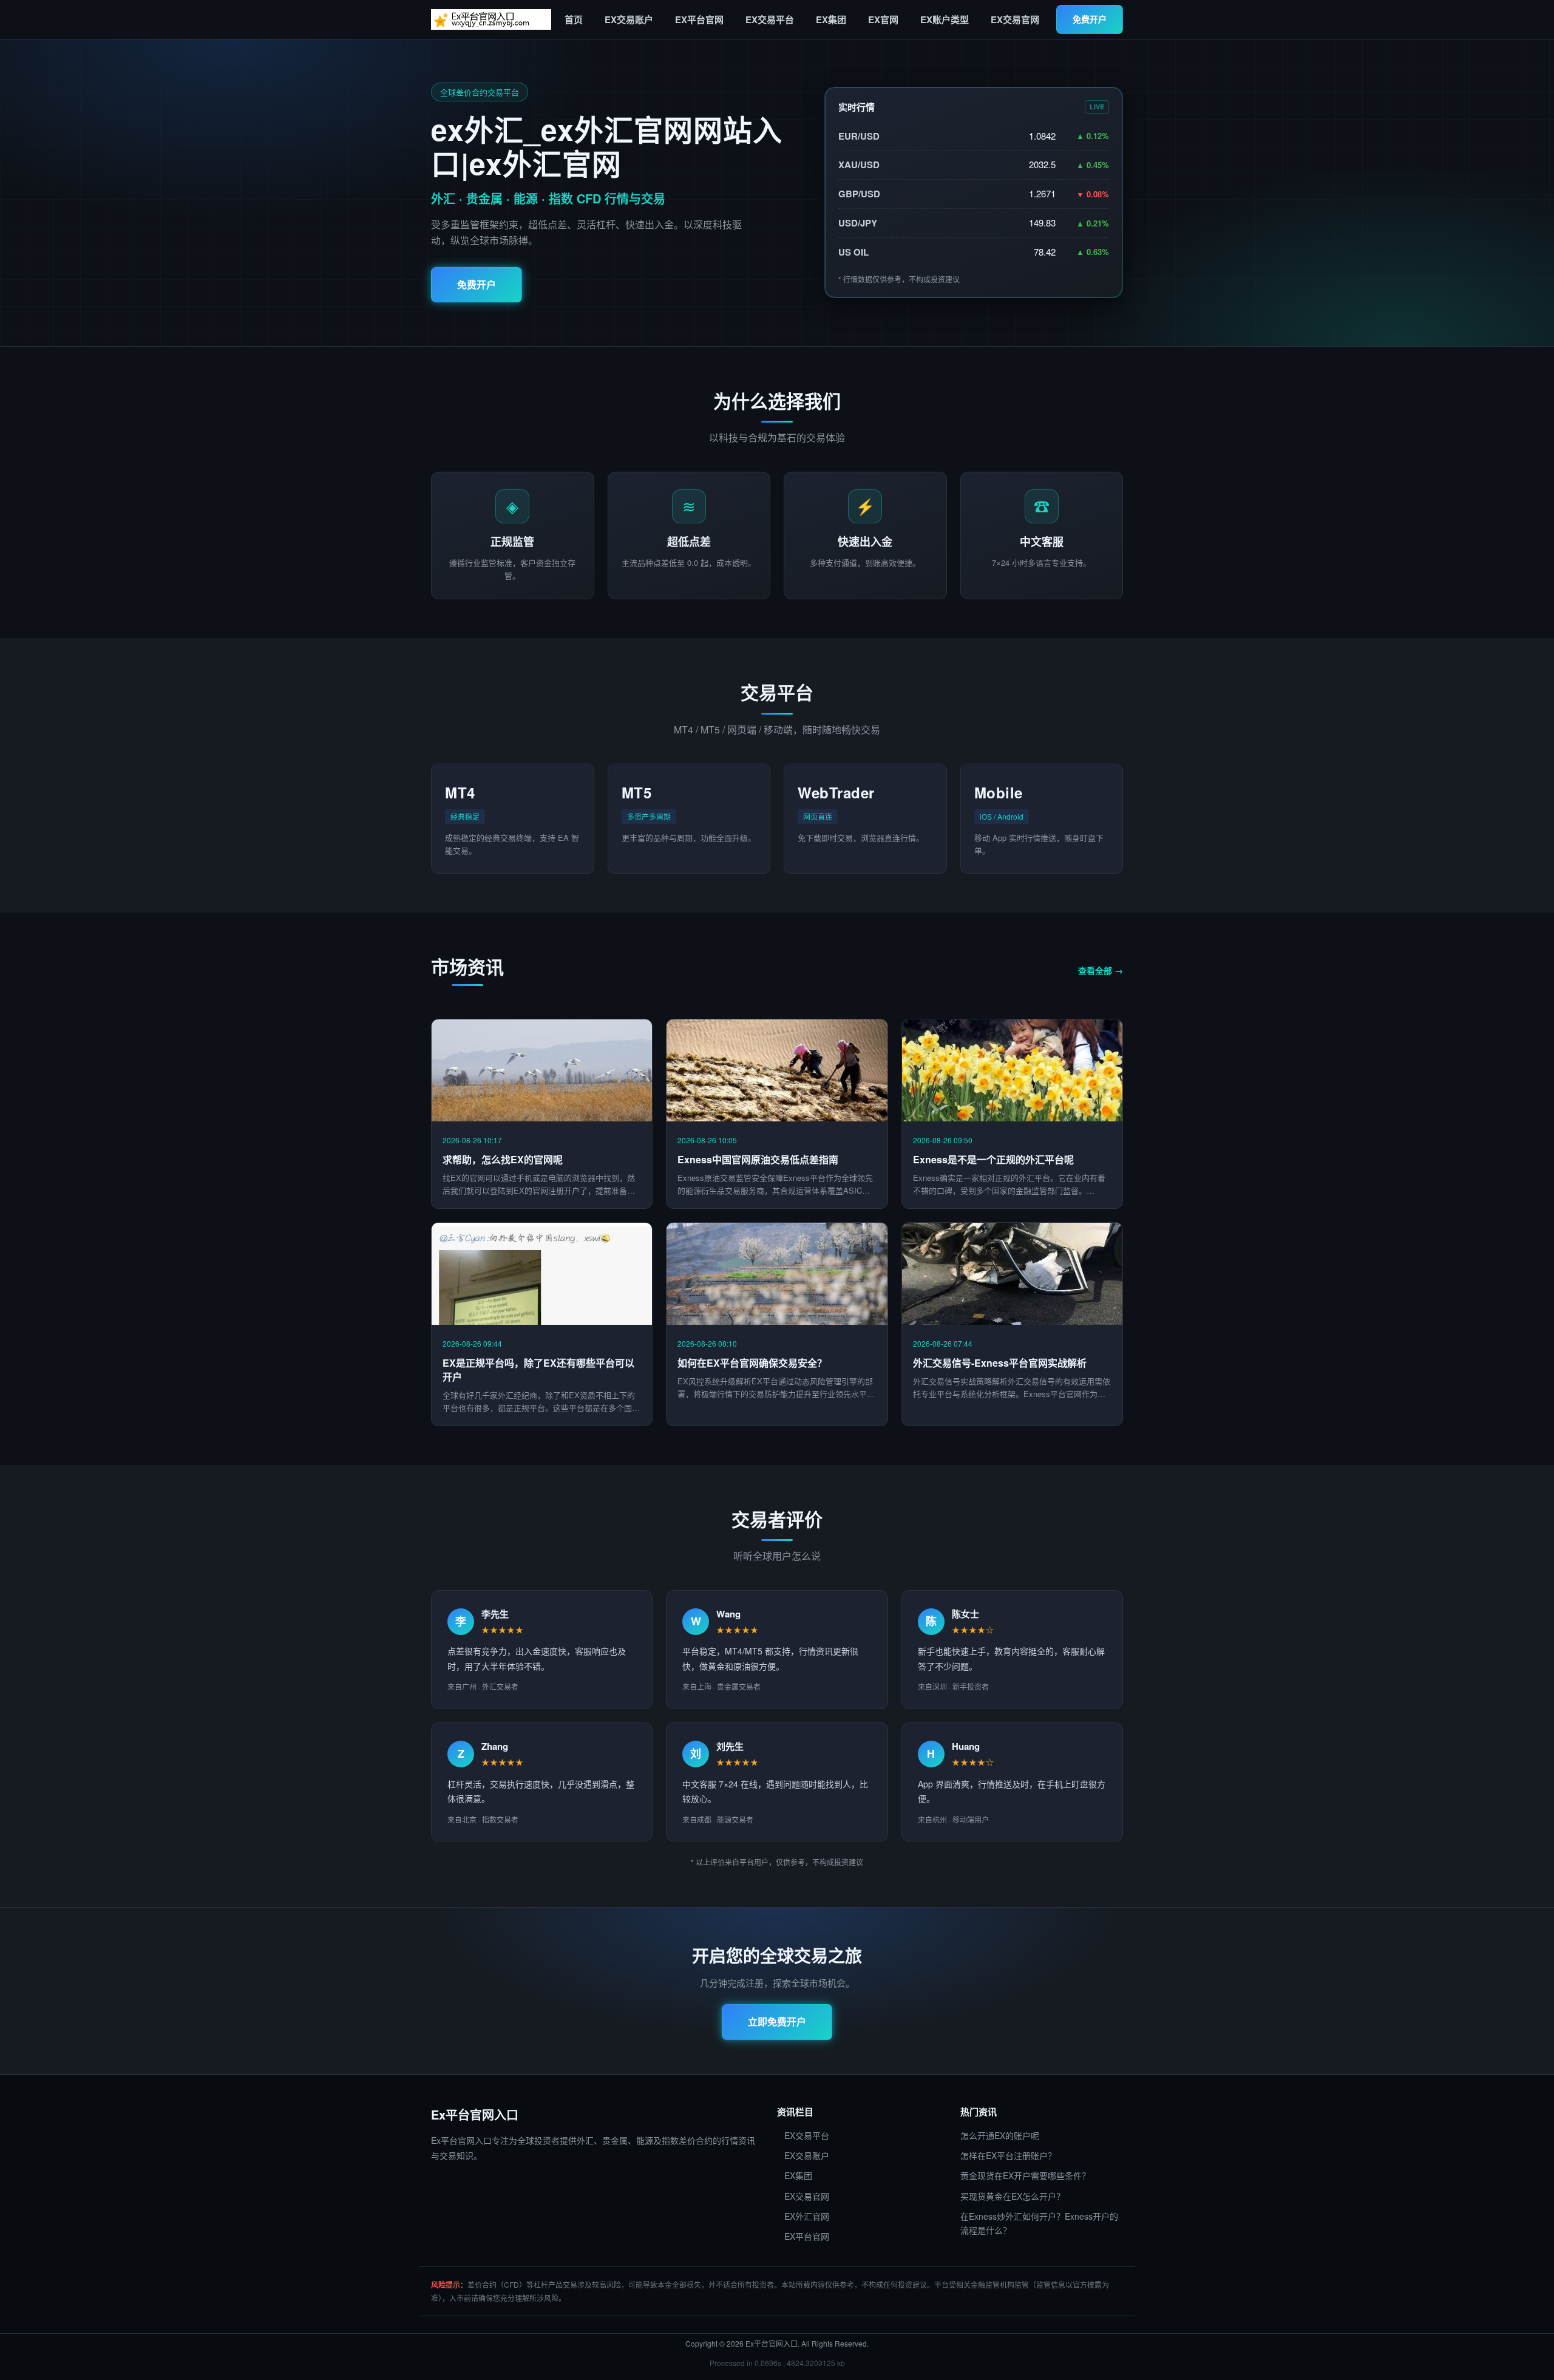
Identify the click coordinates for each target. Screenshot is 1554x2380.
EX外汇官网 (803, 2216)
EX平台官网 (696, 19)
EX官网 (880, 19)
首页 (574, 19)
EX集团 (827, 19)
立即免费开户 (777, 2021)
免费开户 (1090, 19)
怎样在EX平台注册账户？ (1008, 2155)
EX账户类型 (941, 19)
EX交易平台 (766, 19)
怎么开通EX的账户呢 (1000, 2135)
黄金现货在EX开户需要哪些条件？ (1025, 2175)
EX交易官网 (1011, 19)
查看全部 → (1101, 970)
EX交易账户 (625, 19)
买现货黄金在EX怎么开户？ (1013, 2196)
